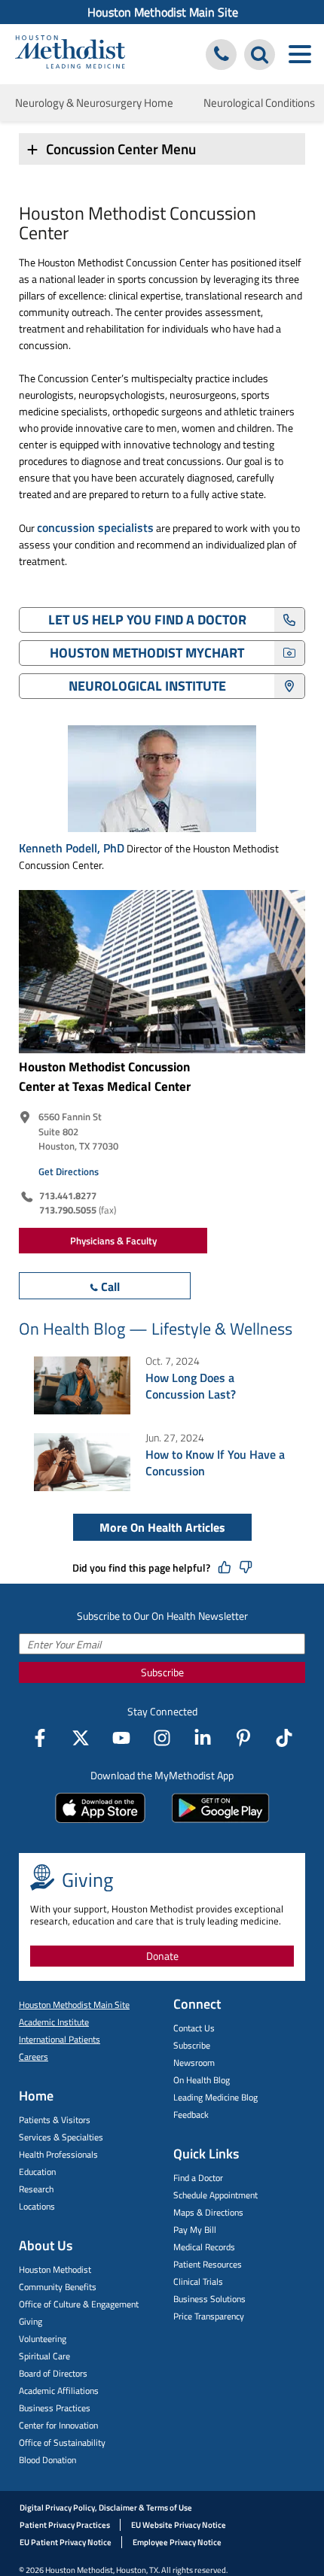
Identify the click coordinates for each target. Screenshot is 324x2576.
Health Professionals (58, 2154)
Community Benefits (58, 2287)
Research (36, 2189)
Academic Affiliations (59, 2391)
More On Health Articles (162, 1527)
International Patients (60, 2039)
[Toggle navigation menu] (300, 55)
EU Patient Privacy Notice (66, 2542)
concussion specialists (95, 527)
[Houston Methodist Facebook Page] (40, 1738)
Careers (34, 2057)
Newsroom (194, 2063)
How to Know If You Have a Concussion (215, 1463)
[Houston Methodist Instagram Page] (162, 1738)
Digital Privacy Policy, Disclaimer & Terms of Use (106, 2508)
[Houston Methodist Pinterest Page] (243, 1738)
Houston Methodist (55, 2269)
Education (37, 2172)
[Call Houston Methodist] (221, 55)
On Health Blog (202, 2080)
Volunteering (43, 2339)
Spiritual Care (44, 2356)
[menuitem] (162, 12)
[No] (246, 1568)
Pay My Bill (195, 2230)
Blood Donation (47, 2460)
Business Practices (55, 2408)
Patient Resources (208, 2264)
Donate (162, 1956)
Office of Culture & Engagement (79, 2304)
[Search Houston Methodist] (260, 55)
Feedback (191, 2114)
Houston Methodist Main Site (163, 12)
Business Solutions (209, 2299)
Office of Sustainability (62, 2442)
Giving (31, 2321)
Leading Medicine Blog (215, 2097)
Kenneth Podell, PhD (72, 848)
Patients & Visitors (55, 2120)
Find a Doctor (198, 2178)
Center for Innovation (58, 2425)
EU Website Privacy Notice (179, 2525)
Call (110, 1286)
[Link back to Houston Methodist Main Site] (70, 54)
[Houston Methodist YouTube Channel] (121, 1738)
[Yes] (225, 1568)
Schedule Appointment (215, 2195)
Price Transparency (209, 2316)
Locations (37, 2206)
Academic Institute (54, 2022)
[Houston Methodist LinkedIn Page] (203, 1738)
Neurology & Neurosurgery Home (94, 103)
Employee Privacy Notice (177, 2542)
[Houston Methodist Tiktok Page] (284, 1738)
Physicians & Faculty (113, 1241)
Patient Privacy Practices (65, 2525)
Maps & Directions (208, 2212)
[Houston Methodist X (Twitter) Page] (81, 1738)
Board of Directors (53, 2373)
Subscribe (162, 1672)
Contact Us (194, 2028)
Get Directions (69, 1171)
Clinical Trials (198, 2281)
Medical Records (204, 2247)
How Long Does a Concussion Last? (191, 1386)
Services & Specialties (61, 2137)
